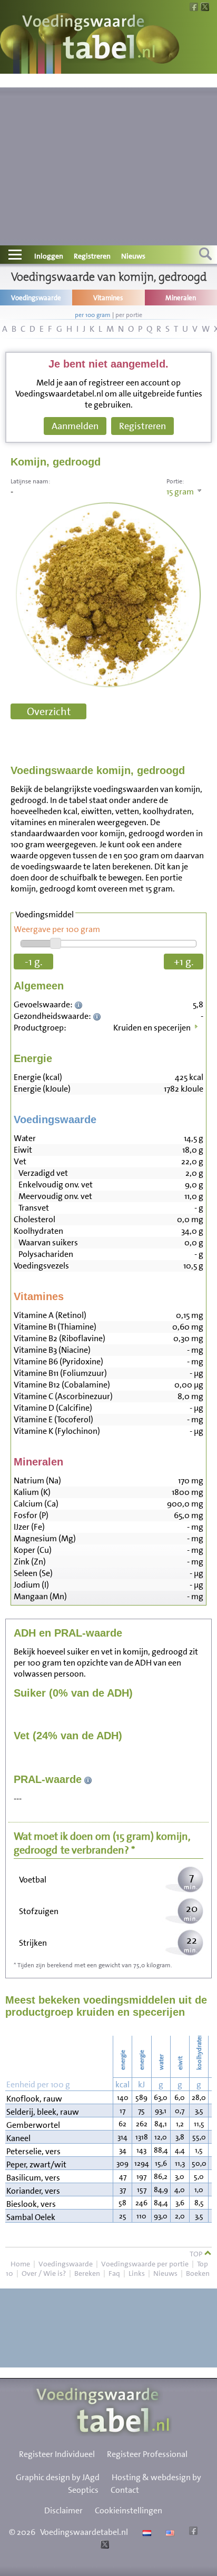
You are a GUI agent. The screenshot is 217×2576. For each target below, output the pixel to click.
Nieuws (133, 256)
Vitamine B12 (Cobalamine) (62, 1385)
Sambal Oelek (31, 2217)
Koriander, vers (33, 2191)
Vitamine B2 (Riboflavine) (60, 1338)
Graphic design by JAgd (58, 2477)
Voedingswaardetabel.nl (84, 2532)
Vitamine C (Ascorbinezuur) (63, 1396)
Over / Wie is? (44, 2273)
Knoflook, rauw (34, 2099)
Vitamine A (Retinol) (50, 1315)
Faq (114, 2273)
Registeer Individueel (57, 2454)
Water (25, 1138)
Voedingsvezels (41, 1266)
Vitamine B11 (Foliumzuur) (60, 1373)
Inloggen (49, 256)
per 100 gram (93, 315)
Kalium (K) (32, 1492)
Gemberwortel (33, 2125)
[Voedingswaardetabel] (89, 38)
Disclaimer (63, 2510)
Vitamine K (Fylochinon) (57, 1431)
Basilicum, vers (33, 2178)
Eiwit (23, 1150)
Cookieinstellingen (129, 2510)
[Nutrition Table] (169, 2532)
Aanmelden (75, 426)
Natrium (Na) (37, 1480)
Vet (20, 1161)
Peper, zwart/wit (36, 2164)
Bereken (87, 2273)
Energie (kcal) (38, 1077)
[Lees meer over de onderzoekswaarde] (80, 1004)
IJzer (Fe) (29, 1527)
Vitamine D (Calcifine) (53, 1408)
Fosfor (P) (31, 1515)
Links (137, 2273)
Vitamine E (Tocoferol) (53, 1419)
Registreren (92, 256)
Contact (125, 2490)
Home (20, 2264)
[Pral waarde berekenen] (88, 1779)
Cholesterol (34, 1219)
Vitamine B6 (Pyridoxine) (58, 1361)
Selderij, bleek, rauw (43, 2112)
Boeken (198, 2273)
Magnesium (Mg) (45, 1538)
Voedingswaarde (66, 2264)
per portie (129, 315)
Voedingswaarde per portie (145, 2264)
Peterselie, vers (33, 2151)
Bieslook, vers (31, 2204)
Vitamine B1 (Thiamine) (55, 1327)
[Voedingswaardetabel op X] (103, 2546)
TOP (197, 2254)
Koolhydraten (38, 1231)
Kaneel (18, 2138)
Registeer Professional (147, 2454)
